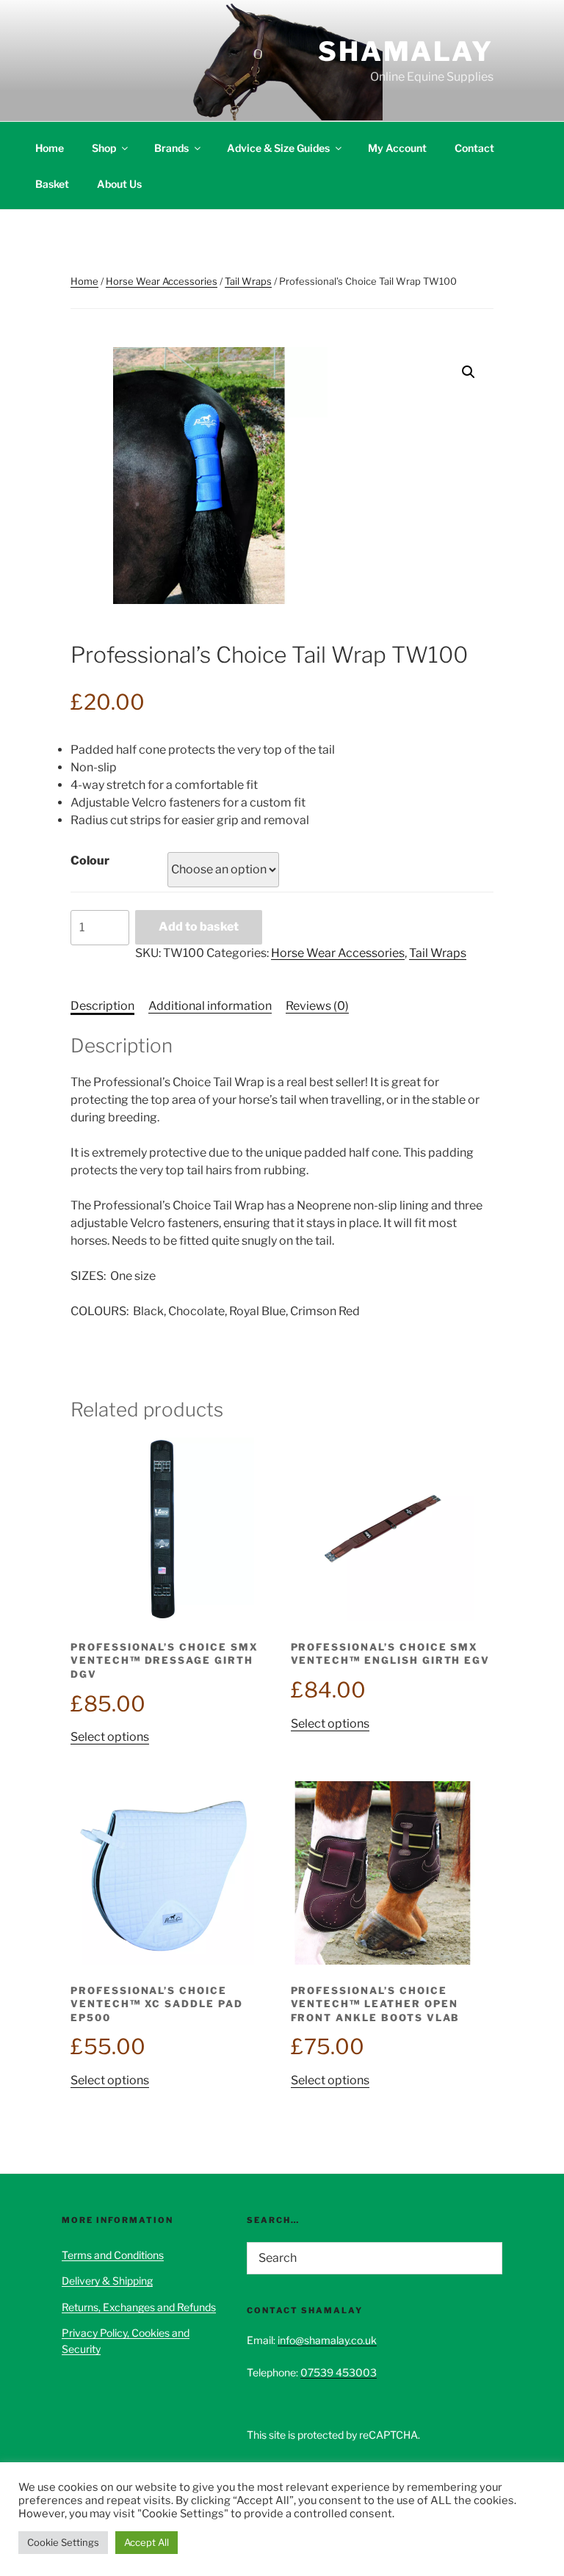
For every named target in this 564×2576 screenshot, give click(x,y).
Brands (171, 148)
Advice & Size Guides (278, 148)
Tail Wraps (248, 281)
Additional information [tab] (210, 1006)
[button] (469, 372)
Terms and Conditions (113, 2255)
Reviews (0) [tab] (317, 1006)
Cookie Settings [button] (63, 2542)
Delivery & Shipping (107, 2281)
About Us (119, 184)
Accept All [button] (147, 2542)
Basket (52, 184)
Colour (90, 861)
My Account (397, 148)
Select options (110, 1737)
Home (50, 148)
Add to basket (199, 927)
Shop (104, 148)
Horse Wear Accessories (162, 281)
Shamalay (406, 51)
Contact (474, 148)
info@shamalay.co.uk (327, 2340)
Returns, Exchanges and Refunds (139, 2307)
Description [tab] (102, 1006)
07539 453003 (339, 2372)
